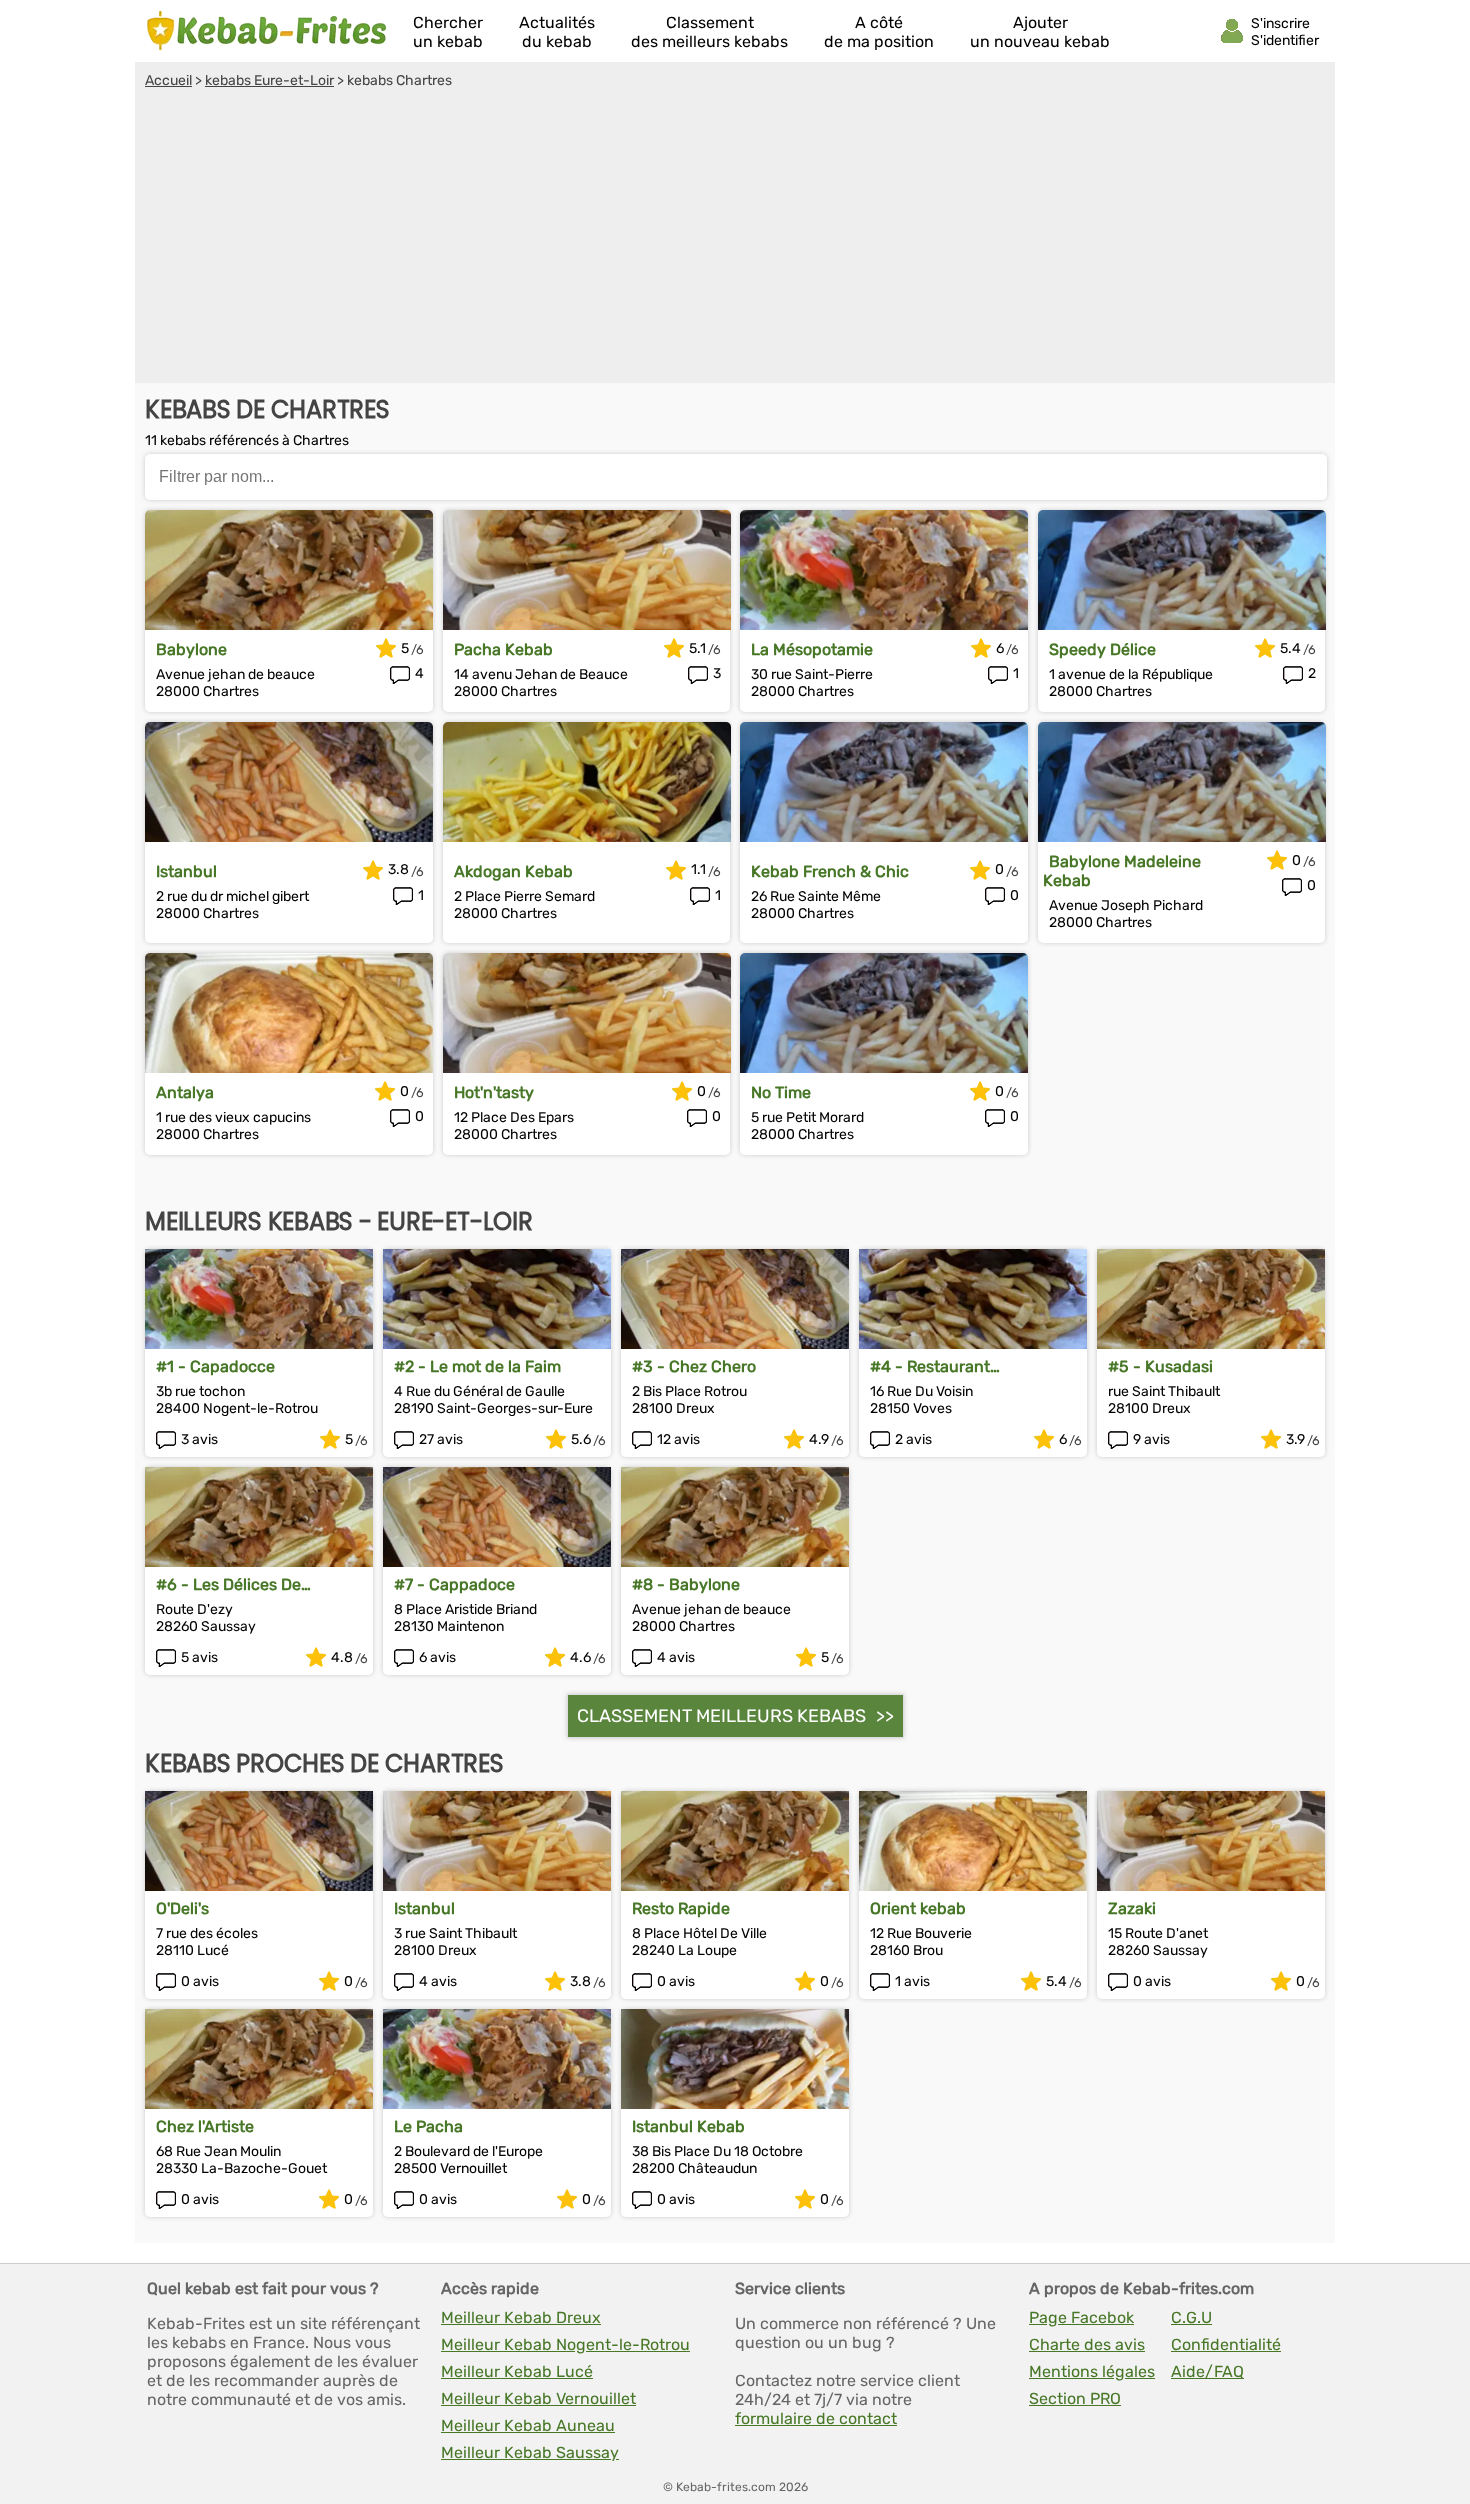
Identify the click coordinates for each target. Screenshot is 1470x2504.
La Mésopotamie (812, 649)
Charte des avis (1087, 2344)
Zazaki (1132, 1908)
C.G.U (1191, 2317)
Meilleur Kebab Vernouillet (538, 2398)
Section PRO (1075, 2398)
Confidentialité (1226, 2344)
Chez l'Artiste (205, 2126)
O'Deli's (182, 1908)
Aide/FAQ (1207, 2371)
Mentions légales (1092, 2371)
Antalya (185, 1092)
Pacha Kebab (503, 649)
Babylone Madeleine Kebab (1122, 871)
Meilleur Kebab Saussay (530, 2452)
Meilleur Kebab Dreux (521, 2317)
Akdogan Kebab (513, 871)
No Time (781, 1092)
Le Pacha (428, 2126)
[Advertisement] (735, 239)
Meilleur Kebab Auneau (528, 2425)
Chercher (448, 32)
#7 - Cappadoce (454, 1584)
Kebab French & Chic (830, 871)
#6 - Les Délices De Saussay (228, 1584)
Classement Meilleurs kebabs (721, 1716)
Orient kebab (918, 1908)
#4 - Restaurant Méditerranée (930, 1366)
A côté (879, 32)
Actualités (557, 32)
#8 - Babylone (686, 1584)
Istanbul (186, 871)
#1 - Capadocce (215, 1366)
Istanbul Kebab (688, 2126)
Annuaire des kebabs (267, 31)
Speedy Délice (1102, 649)
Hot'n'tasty (494, 1092)
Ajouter (1040, 32)
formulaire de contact (816, 2418)
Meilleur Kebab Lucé (517, 2371)
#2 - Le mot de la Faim (477, 1366)
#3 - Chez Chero (694, 1366)
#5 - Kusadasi (1160, 1366)
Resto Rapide (681, 1908)
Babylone (191, 649)
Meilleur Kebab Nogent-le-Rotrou (565, 2344)
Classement (709, 32)
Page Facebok (1081, 2317)
